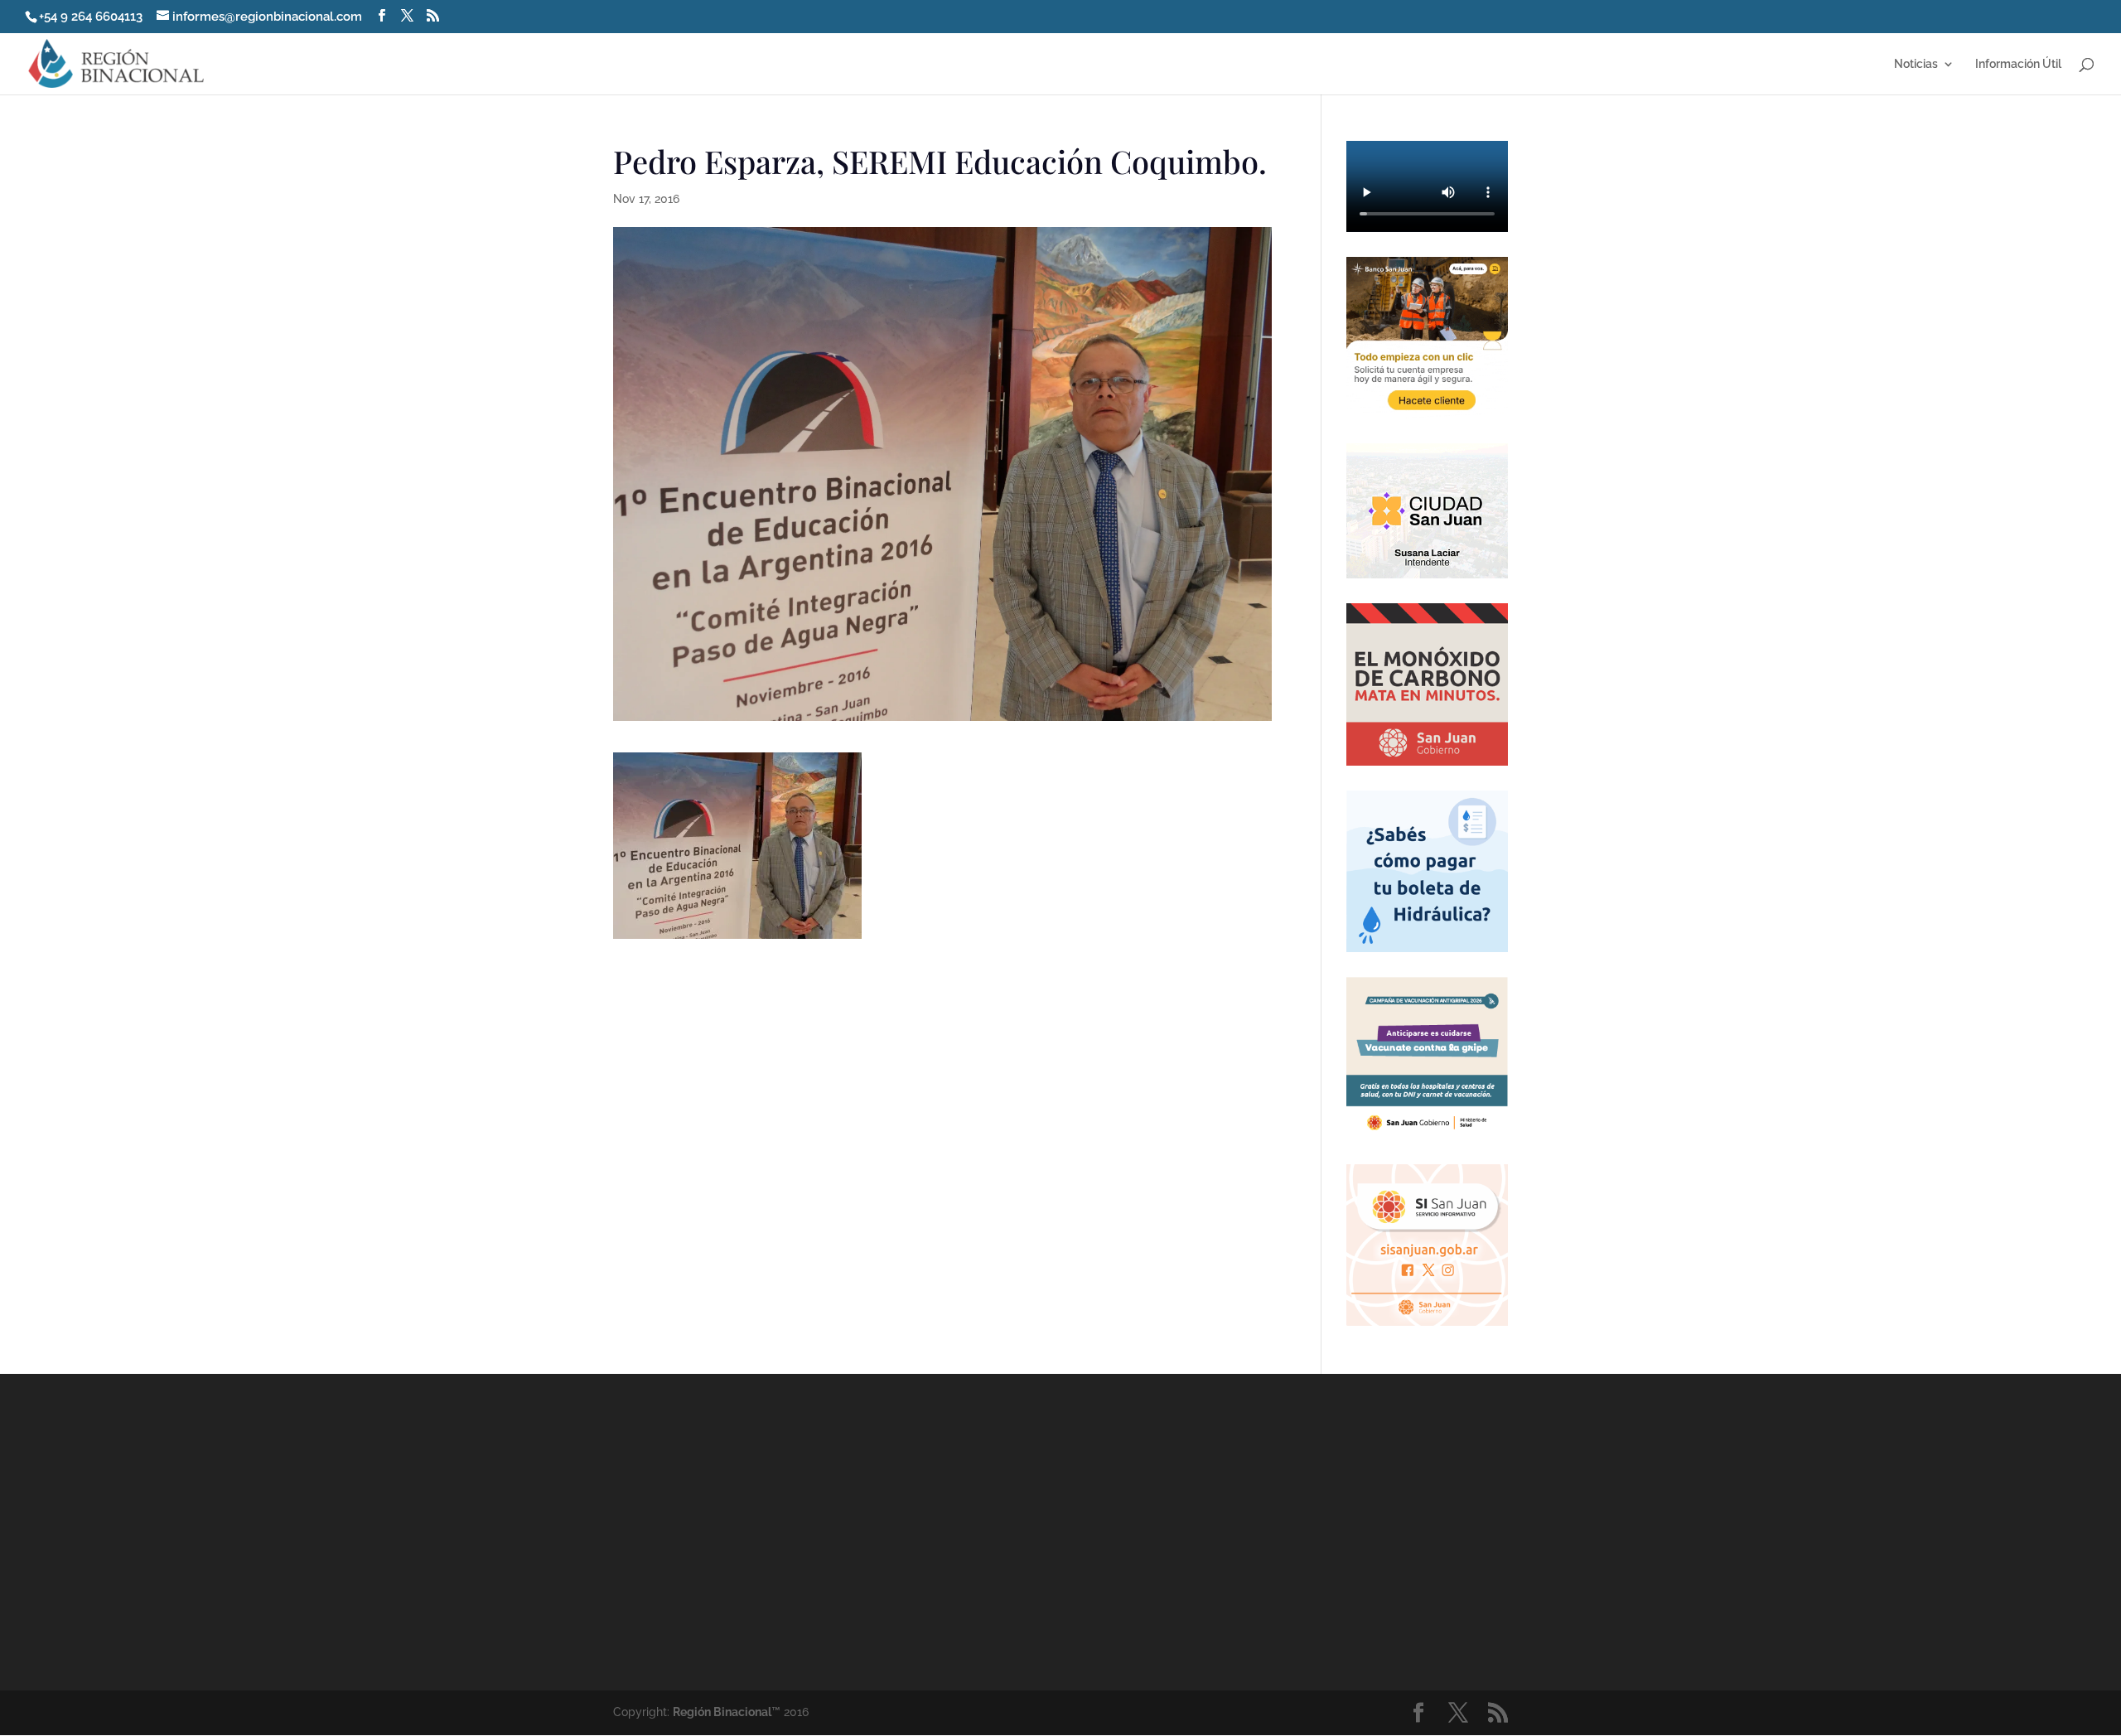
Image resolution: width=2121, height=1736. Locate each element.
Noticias (1916, 64)
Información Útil (2018, 64)
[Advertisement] (1210, 1531)
